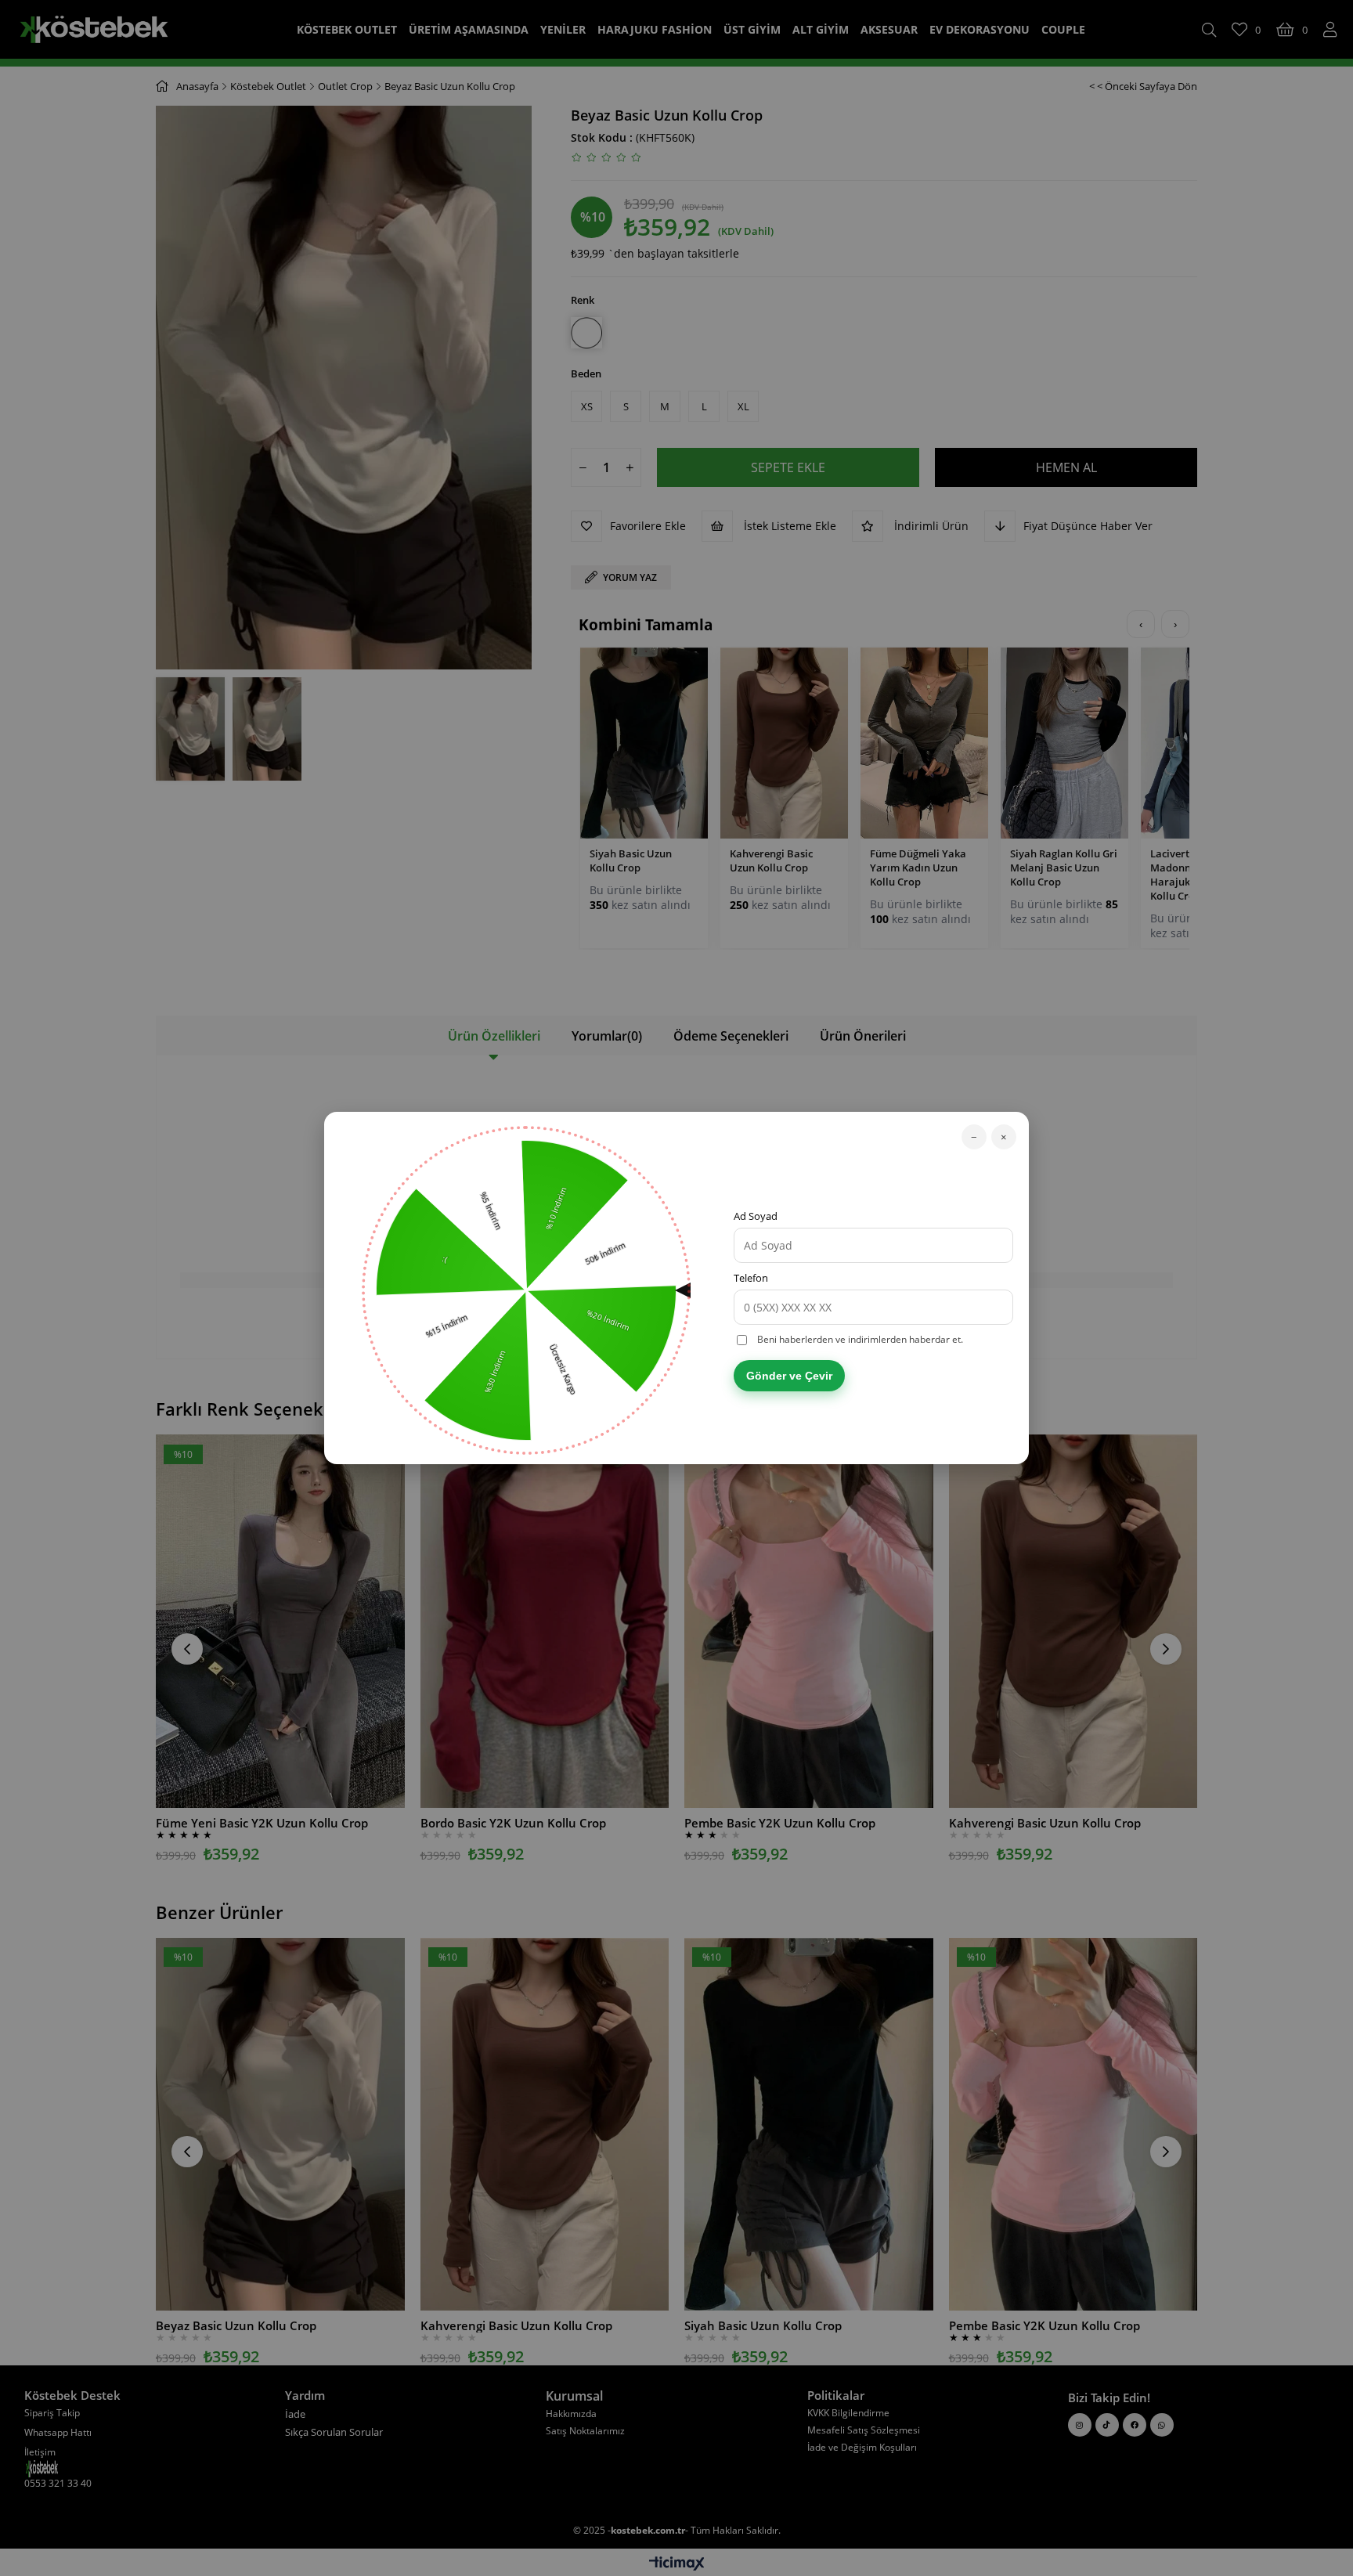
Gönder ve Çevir (789, 1376)
